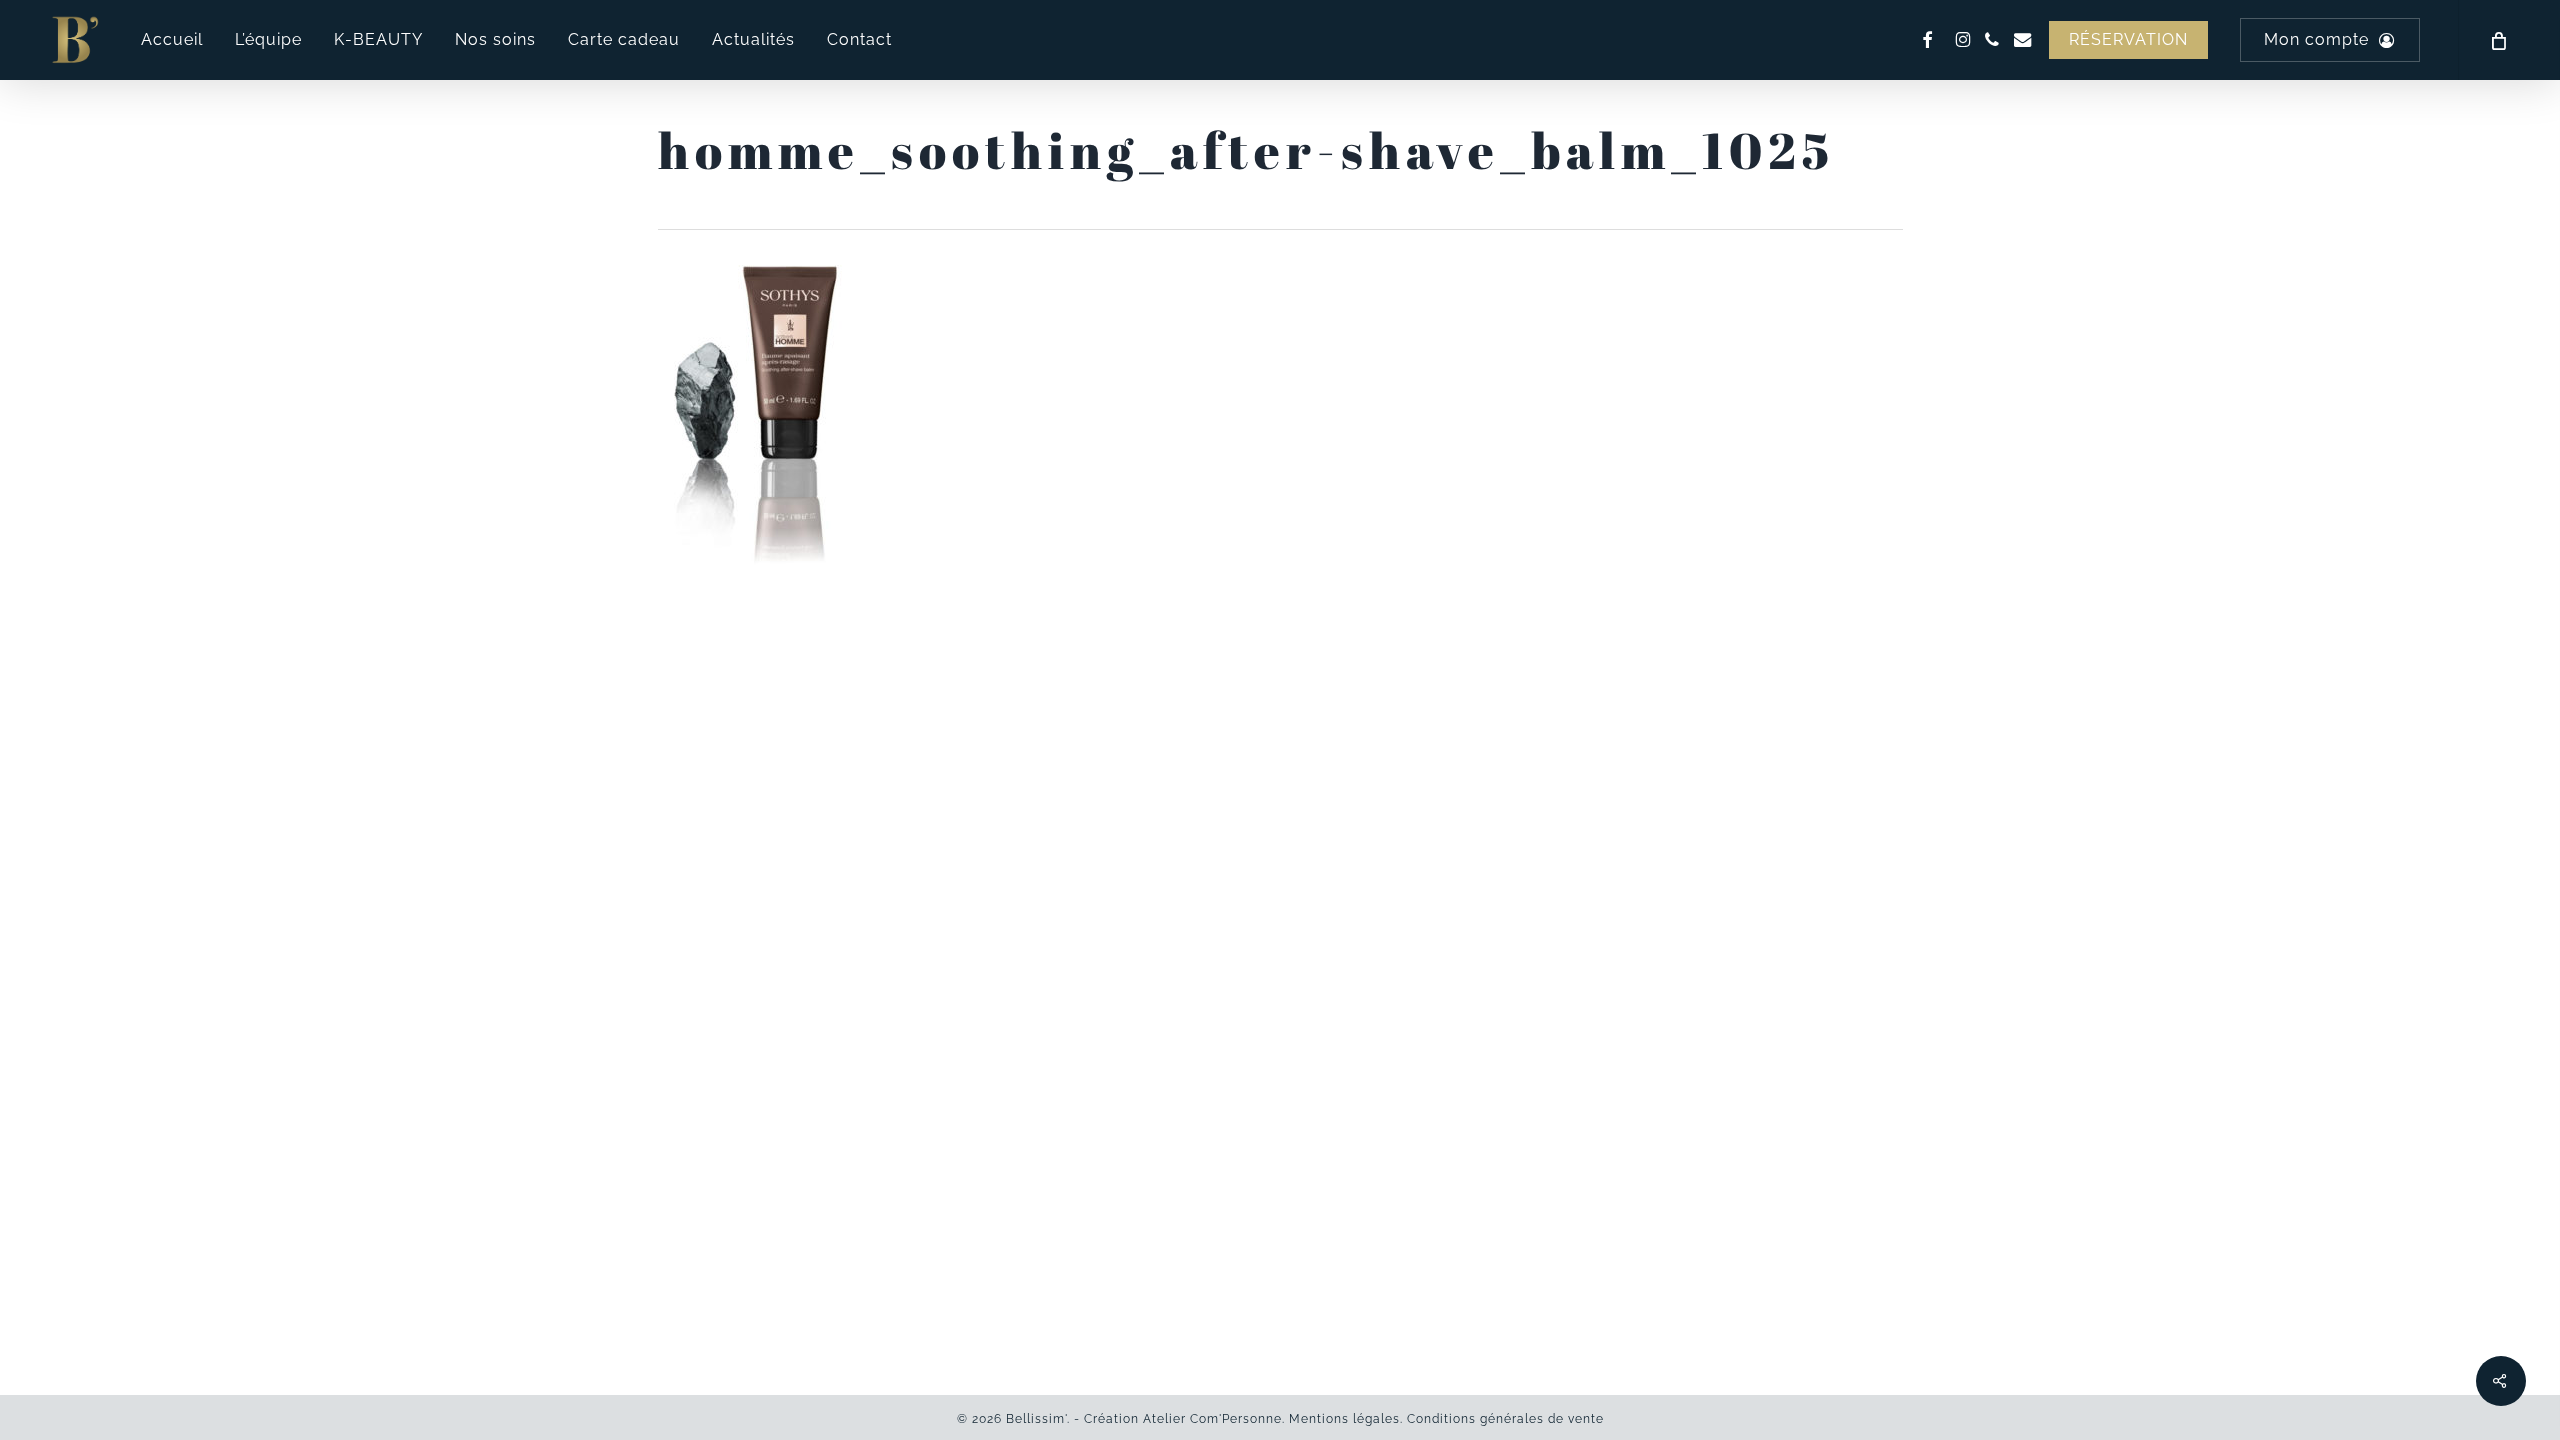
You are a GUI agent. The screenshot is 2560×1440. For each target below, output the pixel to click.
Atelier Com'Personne (1212, 1419)
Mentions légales (1344, 1419)
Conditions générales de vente (1505, 1419)
